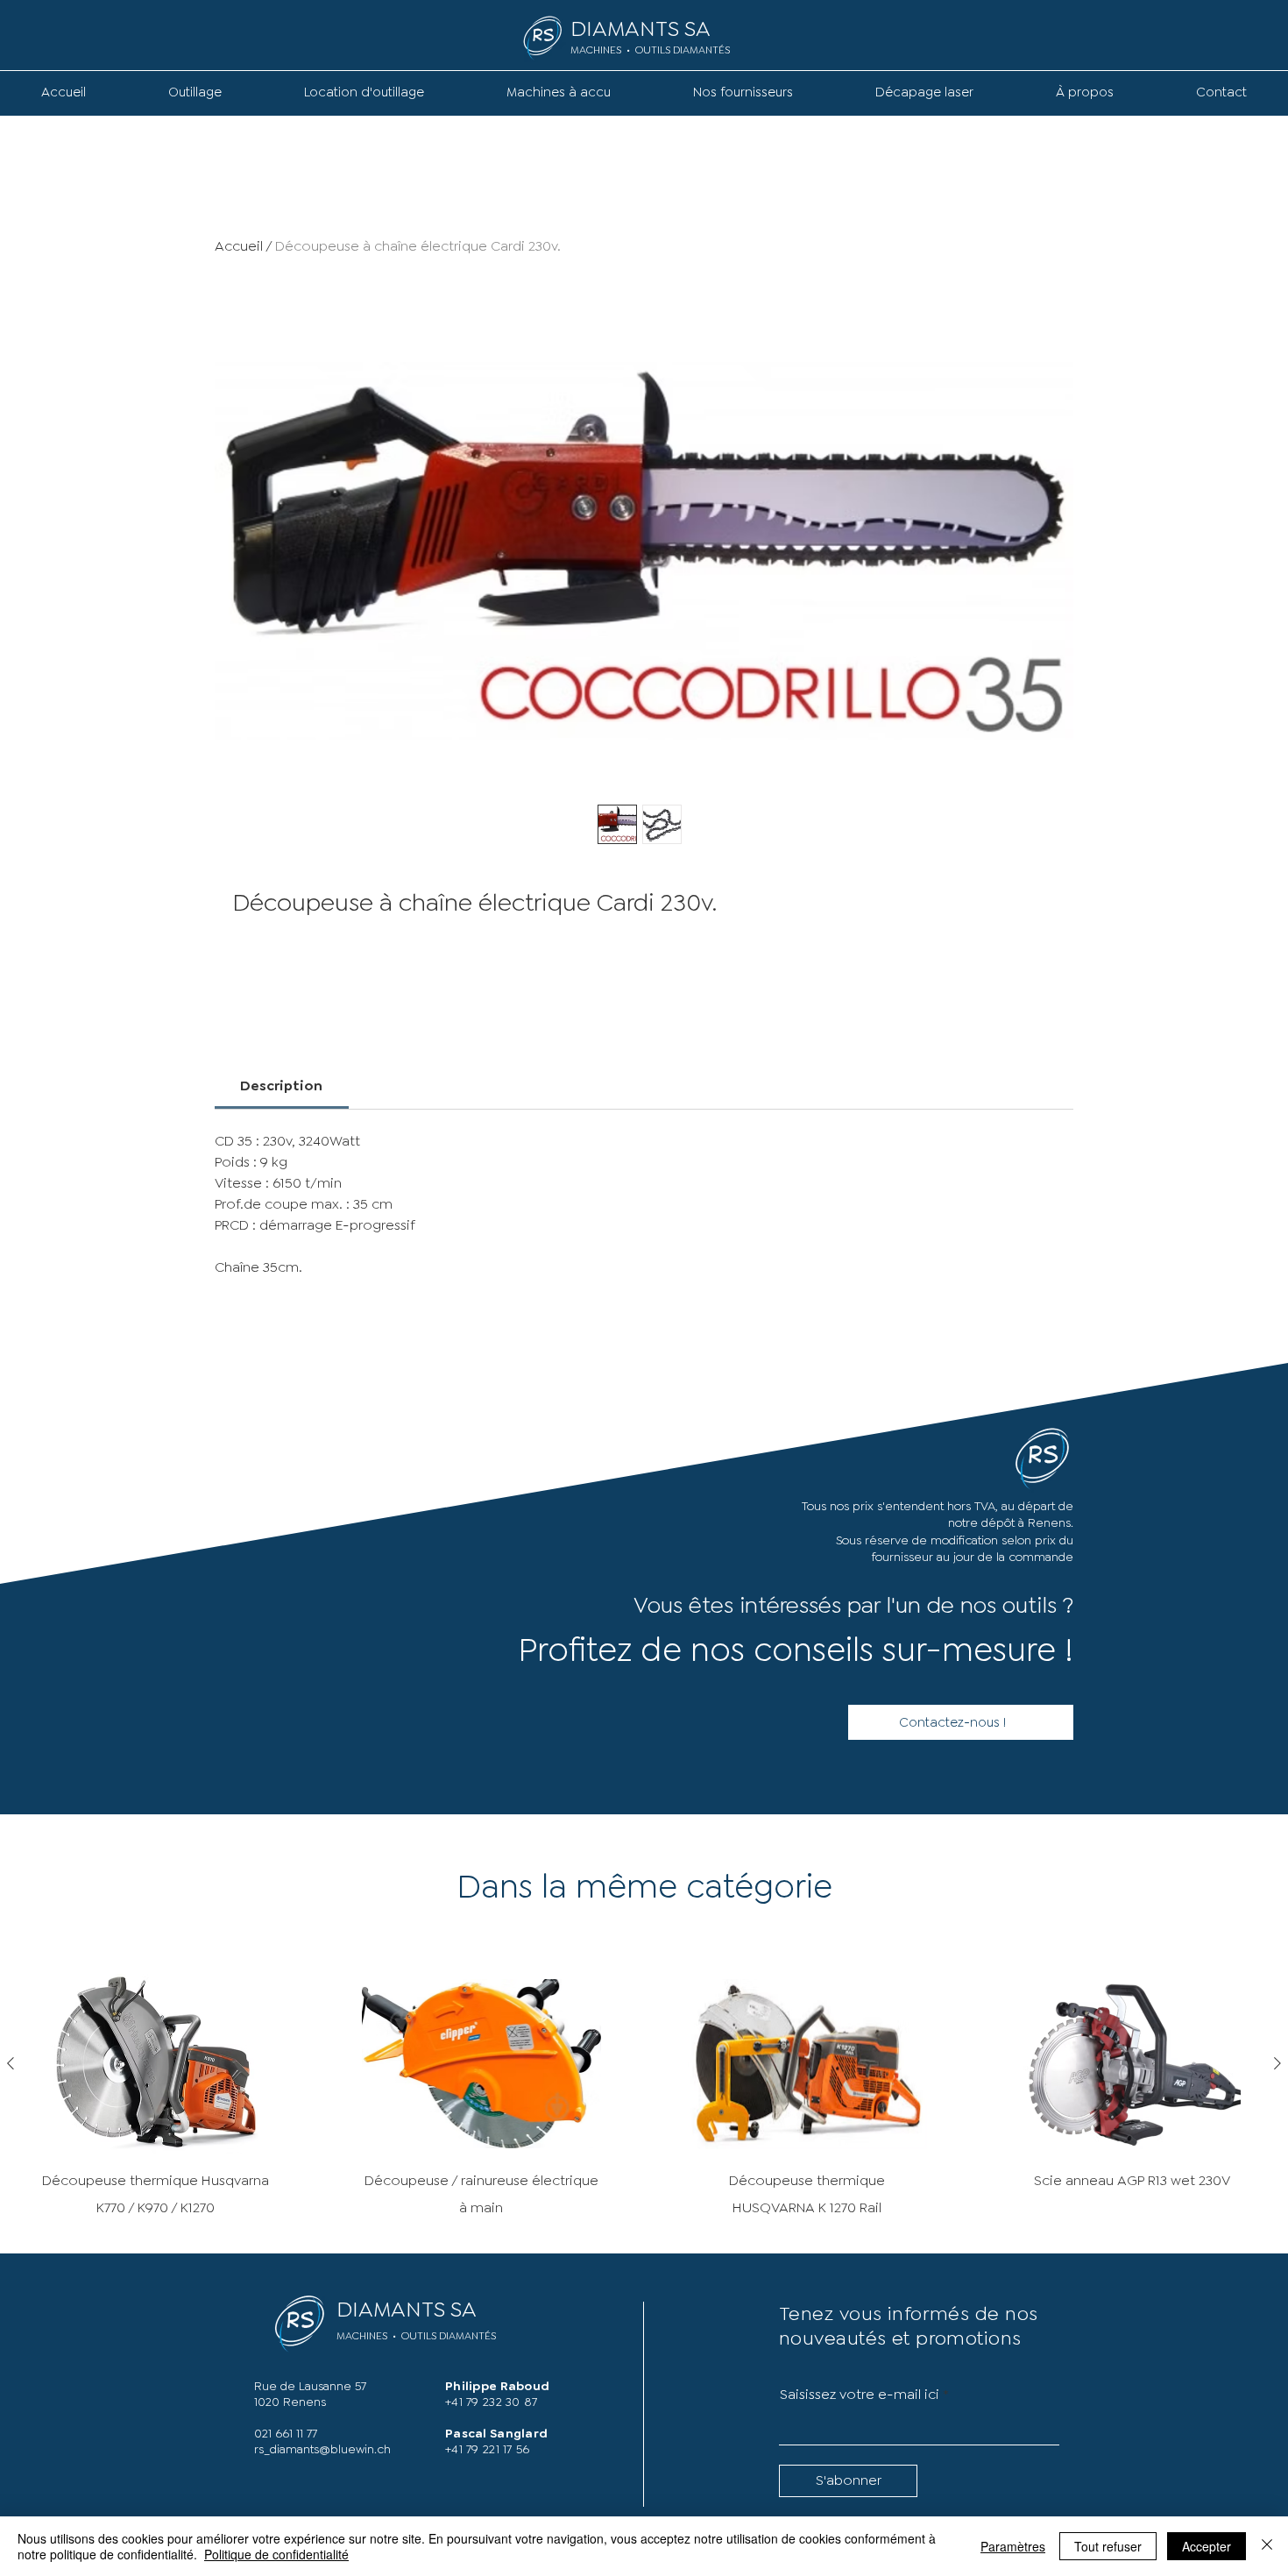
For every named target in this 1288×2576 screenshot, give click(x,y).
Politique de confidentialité (276, 2554)
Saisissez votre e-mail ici (860, 2395)
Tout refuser (1108, 2546)
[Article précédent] (11, 2063)
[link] (281, 1086)
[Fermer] (1267, 2546)
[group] (644, 2097)
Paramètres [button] (1013, 2546)
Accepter (1207, 2546)
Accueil (239, 246)
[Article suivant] (1277, 2063)
